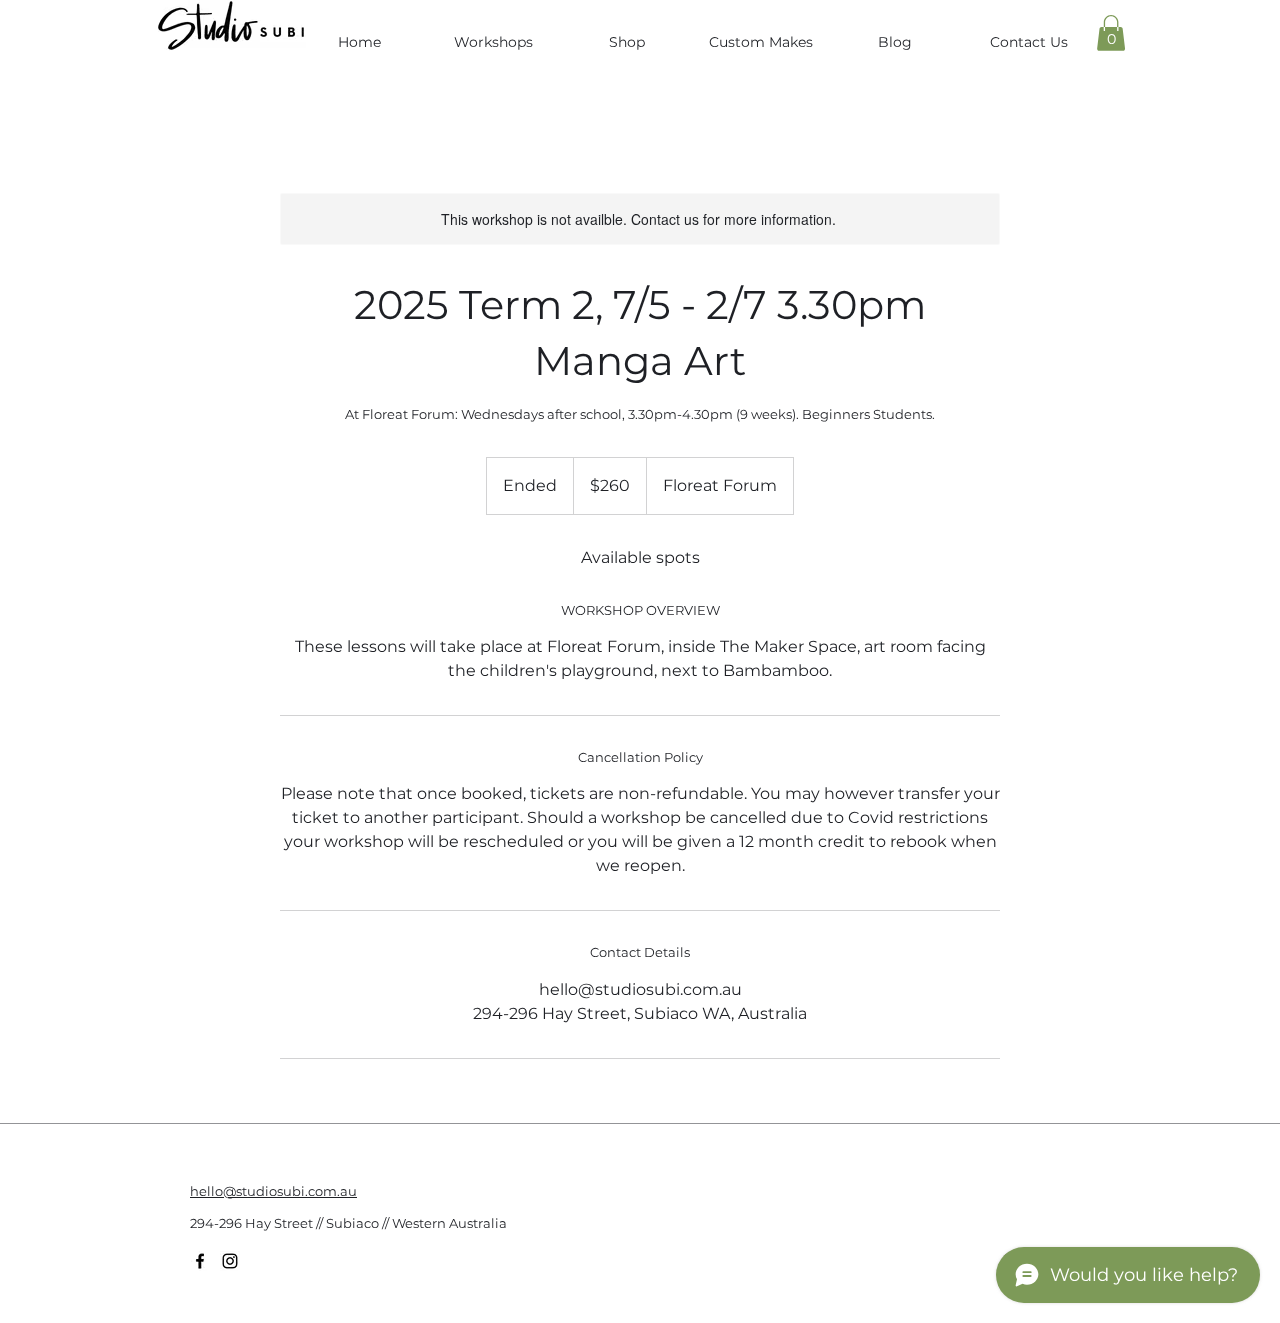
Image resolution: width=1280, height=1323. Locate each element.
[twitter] (230, 1261)
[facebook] (200, 1261)
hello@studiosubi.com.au (273, 1191)
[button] (1111, 33)
